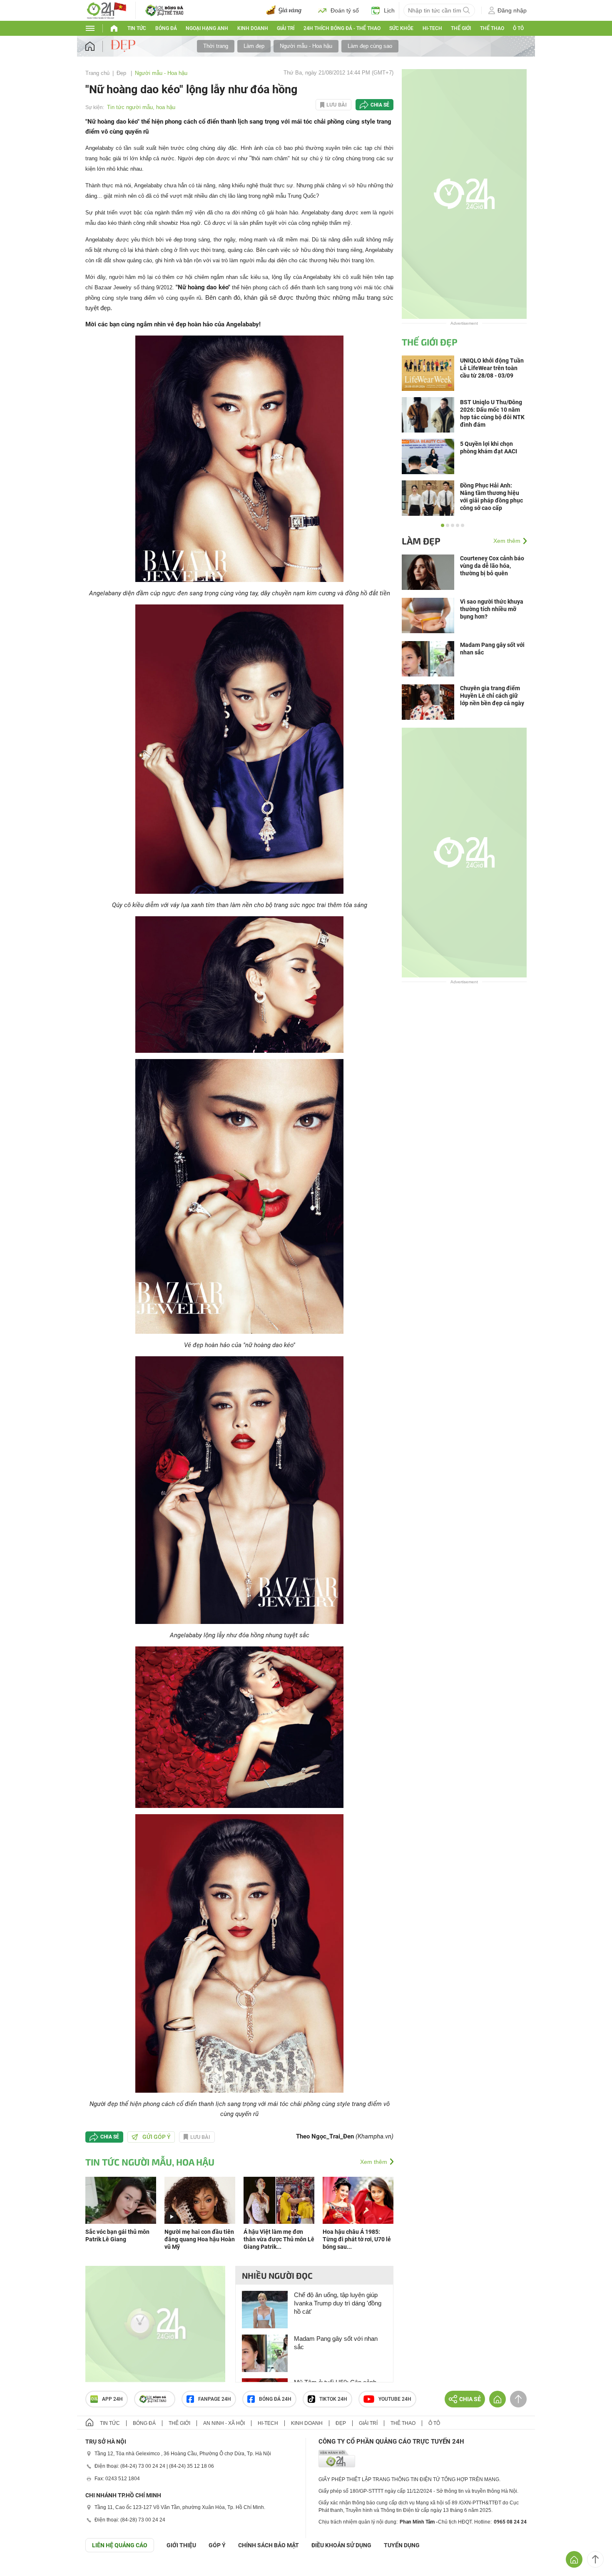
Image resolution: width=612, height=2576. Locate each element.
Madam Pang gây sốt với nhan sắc (336, 2343)
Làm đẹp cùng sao (370, 46)
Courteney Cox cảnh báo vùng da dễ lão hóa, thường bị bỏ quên (492, 566)
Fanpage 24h (215, 2399)
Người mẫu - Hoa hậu (306, 46)
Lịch (389, 10)
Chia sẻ (380, 105)
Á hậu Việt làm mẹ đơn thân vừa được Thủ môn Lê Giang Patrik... (279, 2239)
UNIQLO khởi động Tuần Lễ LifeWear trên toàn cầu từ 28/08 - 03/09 (492, 368)
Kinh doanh (253, 28)
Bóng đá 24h (275, 2399)
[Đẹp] (124, 46)
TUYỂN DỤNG (402, 2545)
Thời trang (216, 46)
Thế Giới (461, 28)
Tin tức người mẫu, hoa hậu (141, 107)
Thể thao (492, 28)
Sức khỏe (401, 28)
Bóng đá (166, 28)
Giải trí (286, 28)
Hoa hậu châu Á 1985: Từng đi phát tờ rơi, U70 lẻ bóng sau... (357, 2239)
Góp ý (217, 2545)
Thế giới (179, 2423)
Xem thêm (374, 2162)
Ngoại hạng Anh (207, 28)
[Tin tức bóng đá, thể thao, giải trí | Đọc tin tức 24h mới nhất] (106, 10)
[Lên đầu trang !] (595, 2559)
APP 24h (112, 2399)
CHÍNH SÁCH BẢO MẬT (269, 2545)
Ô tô (518, 28)
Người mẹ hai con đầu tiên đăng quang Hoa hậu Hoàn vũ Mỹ (200, 2239)
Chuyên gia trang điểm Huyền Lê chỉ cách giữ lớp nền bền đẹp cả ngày (492, 696)
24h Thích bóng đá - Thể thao (342, 28)
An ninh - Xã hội (224, 2423)
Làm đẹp (254, 46)
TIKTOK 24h (333, 2399)
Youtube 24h (395, 2399)
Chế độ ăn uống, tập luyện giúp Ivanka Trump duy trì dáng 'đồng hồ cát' (338, 2303)
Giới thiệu (181, 2545)
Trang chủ (97, 73)
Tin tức (137, 28)
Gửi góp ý (157, 2137)
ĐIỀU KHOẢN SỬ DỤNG (341, 2545)
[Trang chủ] (98, 46)
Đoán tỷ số (345, 10)
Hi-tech (432, 28)
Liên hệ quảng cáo (120, 2545)
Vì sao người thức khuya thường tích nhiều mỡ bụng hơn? (492, 609)
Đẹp (122, 73)
